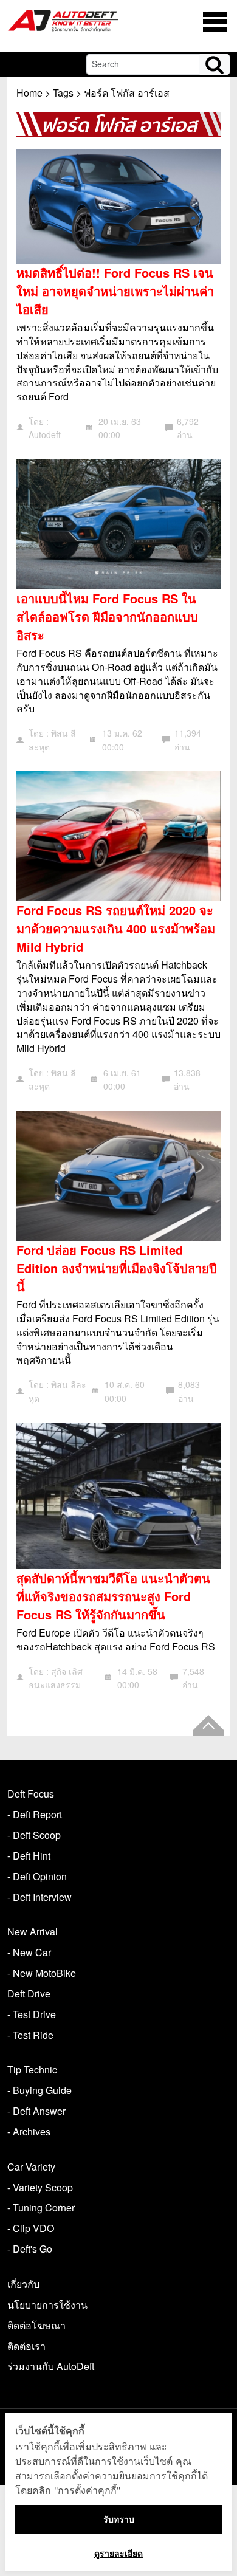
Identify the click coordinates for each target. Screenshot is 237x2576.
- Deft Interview (39, 1897)
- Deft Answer (36, 2111)
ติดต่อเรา (26, 2346)
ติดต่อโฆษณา (36, 2325)
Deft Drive (29, 1994)
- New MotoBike (42, 1973)
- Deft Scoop (34, 1835)
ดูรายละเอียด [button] (118, 2553)
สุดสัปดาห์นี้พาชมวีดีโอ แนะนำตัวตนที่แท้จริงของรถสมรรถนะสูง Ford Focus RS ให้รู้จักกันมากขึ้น (113, 1596)
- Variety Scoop (40, 2187)
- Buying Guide (39, 2090)
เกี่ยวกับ (23, 2284)
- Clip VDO (31, 2228)
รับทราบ (119, 2519)
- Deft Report (35, 1814)
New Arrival (33, 1932)
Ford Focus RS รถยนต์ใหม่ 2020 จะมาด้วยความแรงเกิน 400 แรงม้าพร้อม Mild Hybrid (116, 928)
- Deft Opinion (37, 1876)
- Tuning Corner (41, 2207)
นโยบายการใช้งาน (47, 2305)
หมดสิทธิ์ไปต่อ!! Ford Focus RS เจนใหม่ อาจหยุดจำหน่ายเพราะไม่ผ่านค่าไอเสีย (115, 291)
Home (29, 93)
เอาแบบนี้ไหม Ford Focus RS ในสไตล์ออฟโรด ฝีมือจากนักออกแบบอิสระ (107, 617)
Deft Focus (31, 1794)
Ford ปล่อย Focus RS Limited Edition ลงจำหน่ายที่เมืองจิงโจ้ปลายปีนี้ (117, 1268)
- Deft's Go (30, 2249)
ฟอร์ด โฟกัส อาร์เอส (127, 93)
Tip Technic (32, 2069)
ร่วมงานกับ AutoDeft (51, 2366)
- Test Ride (30, 2035)
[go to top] (208, 1726)
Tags (63, 93)
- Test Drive (32, 2014)
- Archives (29, 2131)
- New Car (29, 1952)
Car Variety (31, 2167)
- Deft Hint (29, 1856)
